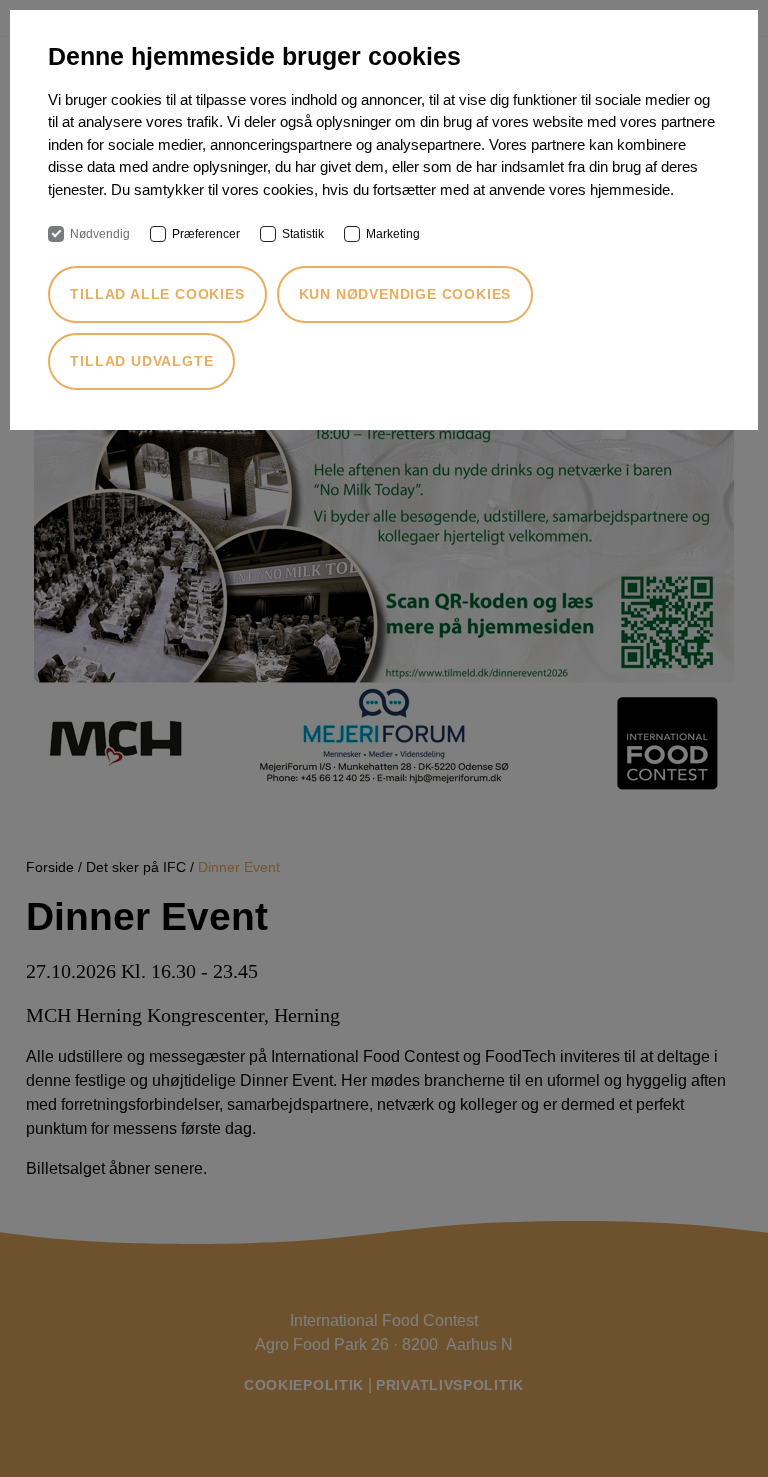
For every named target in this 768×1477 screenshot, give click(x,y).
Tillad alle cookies (157, 294)
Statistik (303, 234)
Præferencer (206, 234)
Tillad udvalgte (141, 361)
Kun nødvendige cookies (405, 294)
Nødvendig (100, 234)
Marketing (393, 234)
